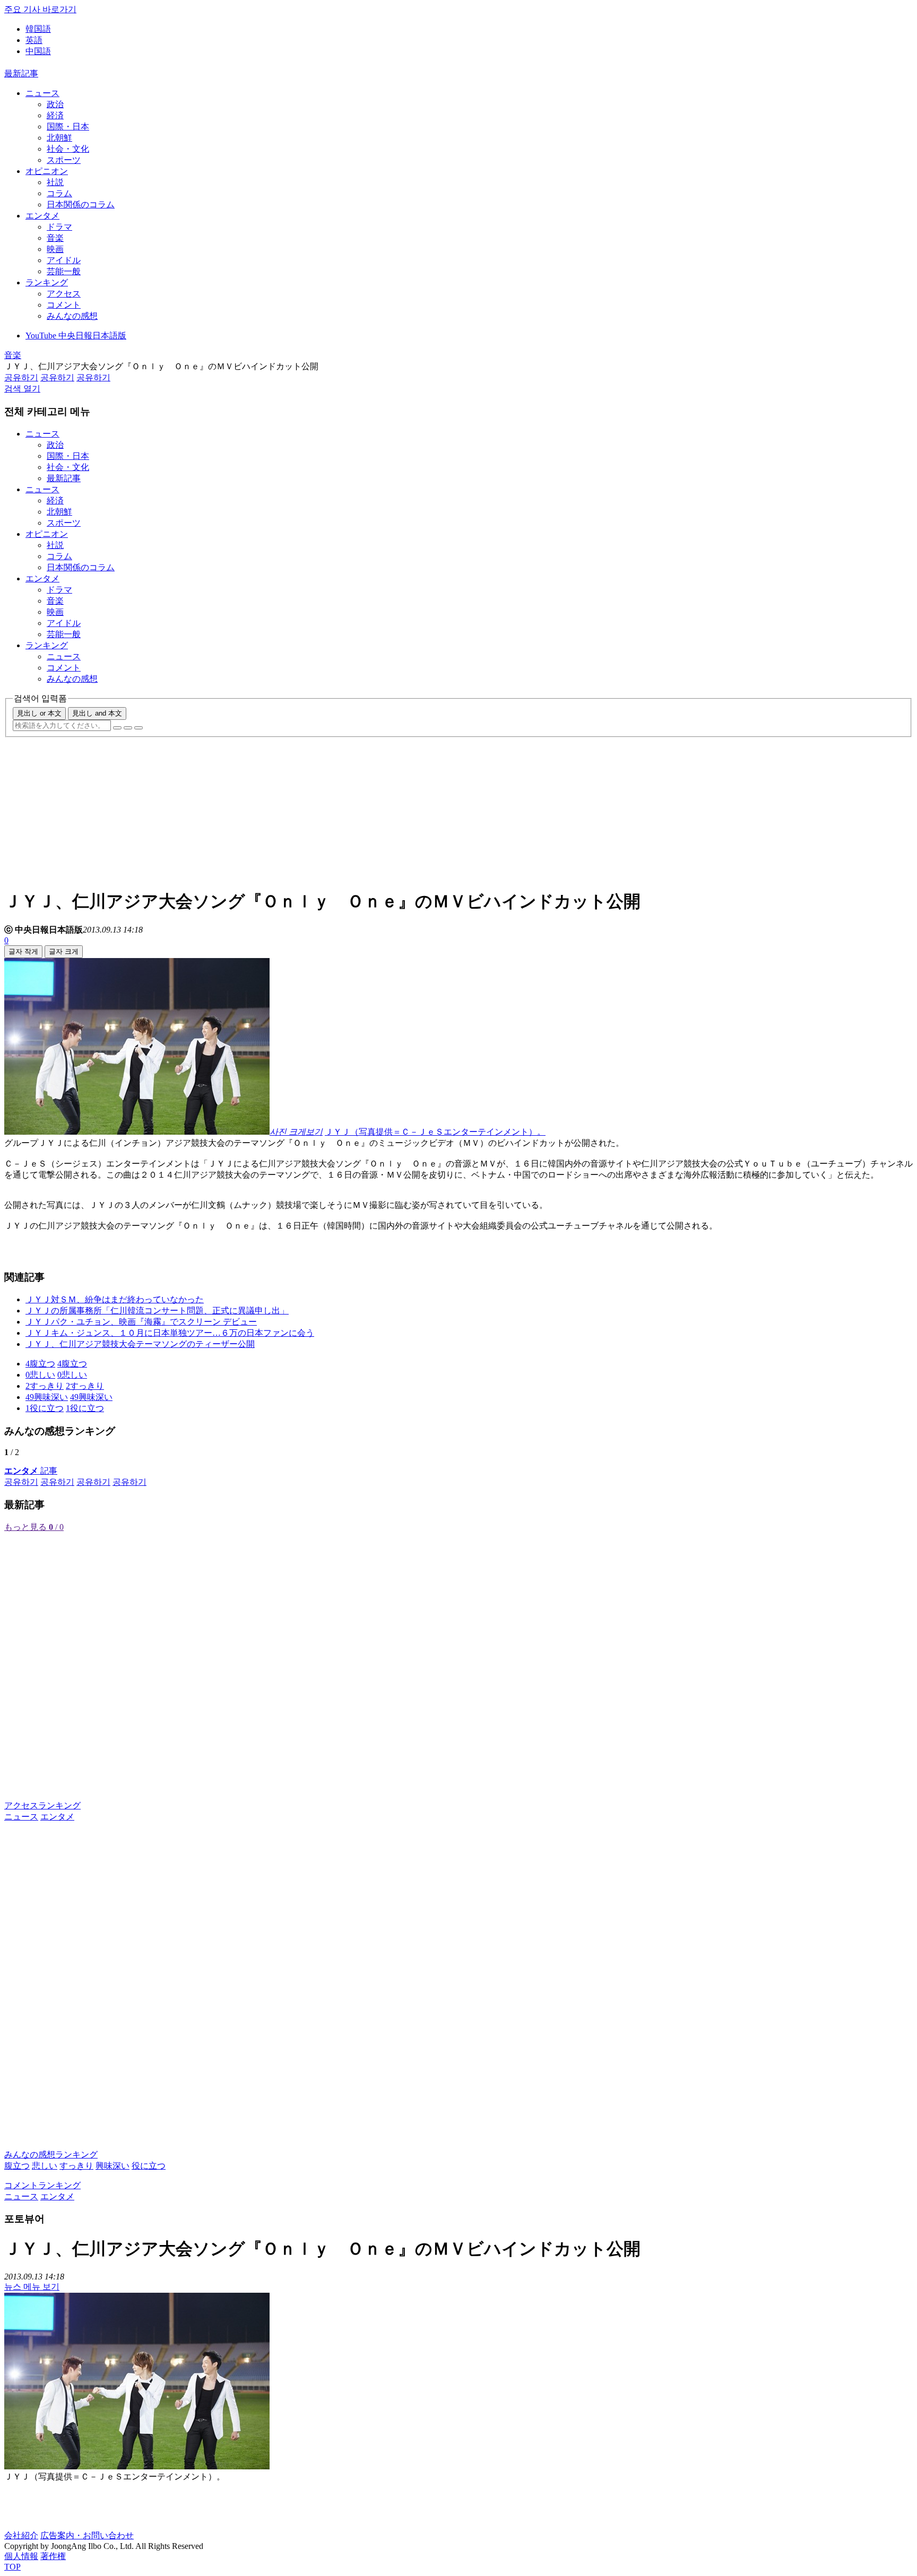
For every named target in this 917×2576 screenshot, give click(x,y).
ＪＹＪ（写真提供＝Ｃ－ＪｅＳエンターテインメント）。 (435, 1132)
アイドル (64, 260)
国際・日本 (68, 127)
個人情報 (21, 2556)
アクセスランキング (42, 1805)
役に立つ (149, 2166)
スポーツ (64, 160)
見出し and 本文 (97, 713)
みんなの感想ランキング (51, 2155)
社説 (55, 182)
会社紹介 (21, 2535)
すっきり (76, 2166)
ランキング (47, 282)
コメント (64, 305)
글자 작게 (23, 951)
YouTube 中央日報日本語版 (76, 336)
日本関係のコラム (81, 204)
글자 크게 (64, 951)
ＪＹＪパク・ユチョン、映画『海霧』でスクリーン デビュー (141, 1322)
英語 (34, 40)
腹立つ (17, 2166)
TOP (12, 2567)
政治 (55, 104)
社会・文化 (68, 149)
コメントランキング (42, 2185)
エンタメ (42, 216)
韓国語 (38, 29)
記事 (31, 1471)
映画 (55, 249)
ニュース (42, 93)
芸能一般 (64, 271)
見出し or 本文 (39, 713)
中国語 (38, 51)
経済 (55, 115)
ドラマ (59, 227)
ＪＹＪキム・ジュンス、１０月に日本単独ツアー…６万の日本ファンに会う (170, 1333)
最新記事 (21, 73)
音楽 (55, 238)
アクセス (64, 294)
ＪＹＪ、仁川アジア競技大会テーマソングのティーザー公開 (140, 1344)
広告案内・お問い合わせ (87, 2535)
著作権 (53, 2556)
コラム (59, 193)
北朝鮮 (59, 138)
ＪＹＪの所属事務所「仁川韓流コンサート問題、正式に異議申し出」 (157, 1311)
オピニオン (47, 171)
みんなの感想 (72, 316)
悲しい (45, 2166)
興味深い (113, 2166)
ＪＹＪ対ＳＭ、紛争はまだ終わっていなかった (115, 1299)
